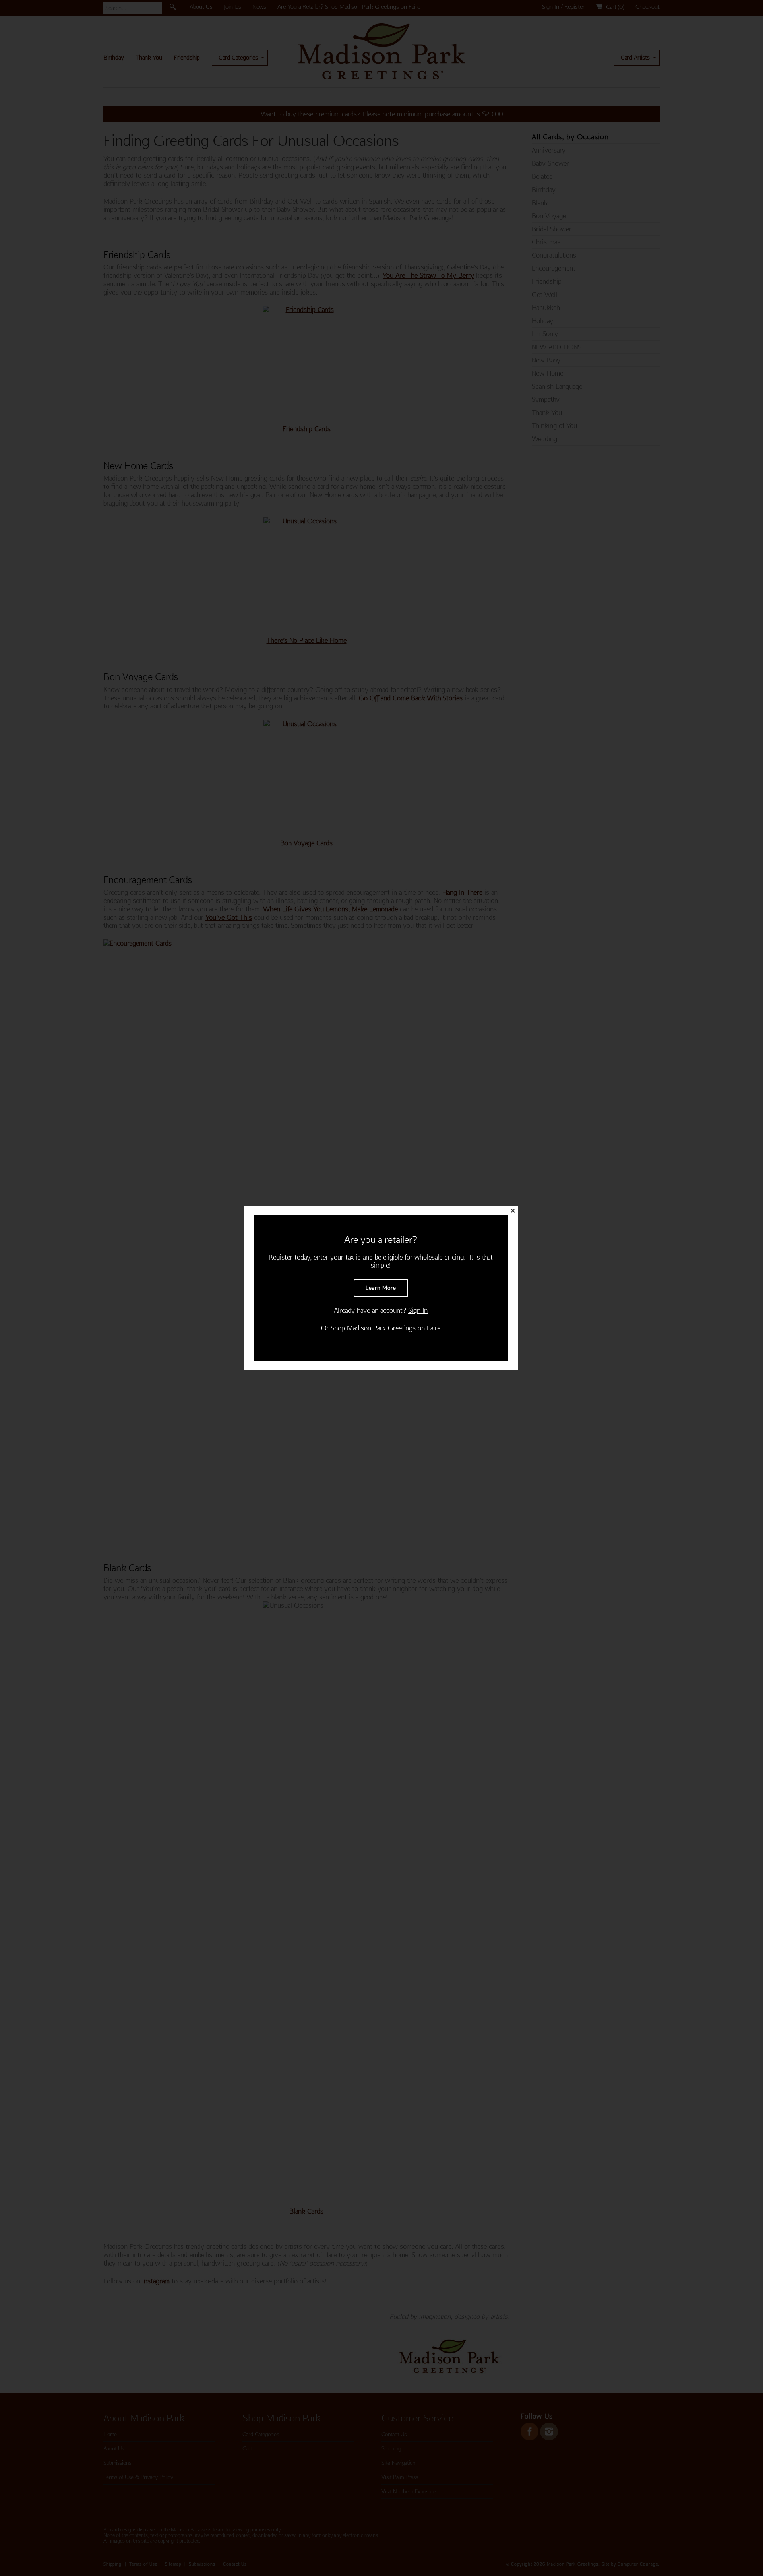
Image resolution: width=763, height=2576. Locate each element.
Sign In (418, 1310)
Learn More (381, 1288)
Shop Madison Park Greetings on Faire (385, 1328)
